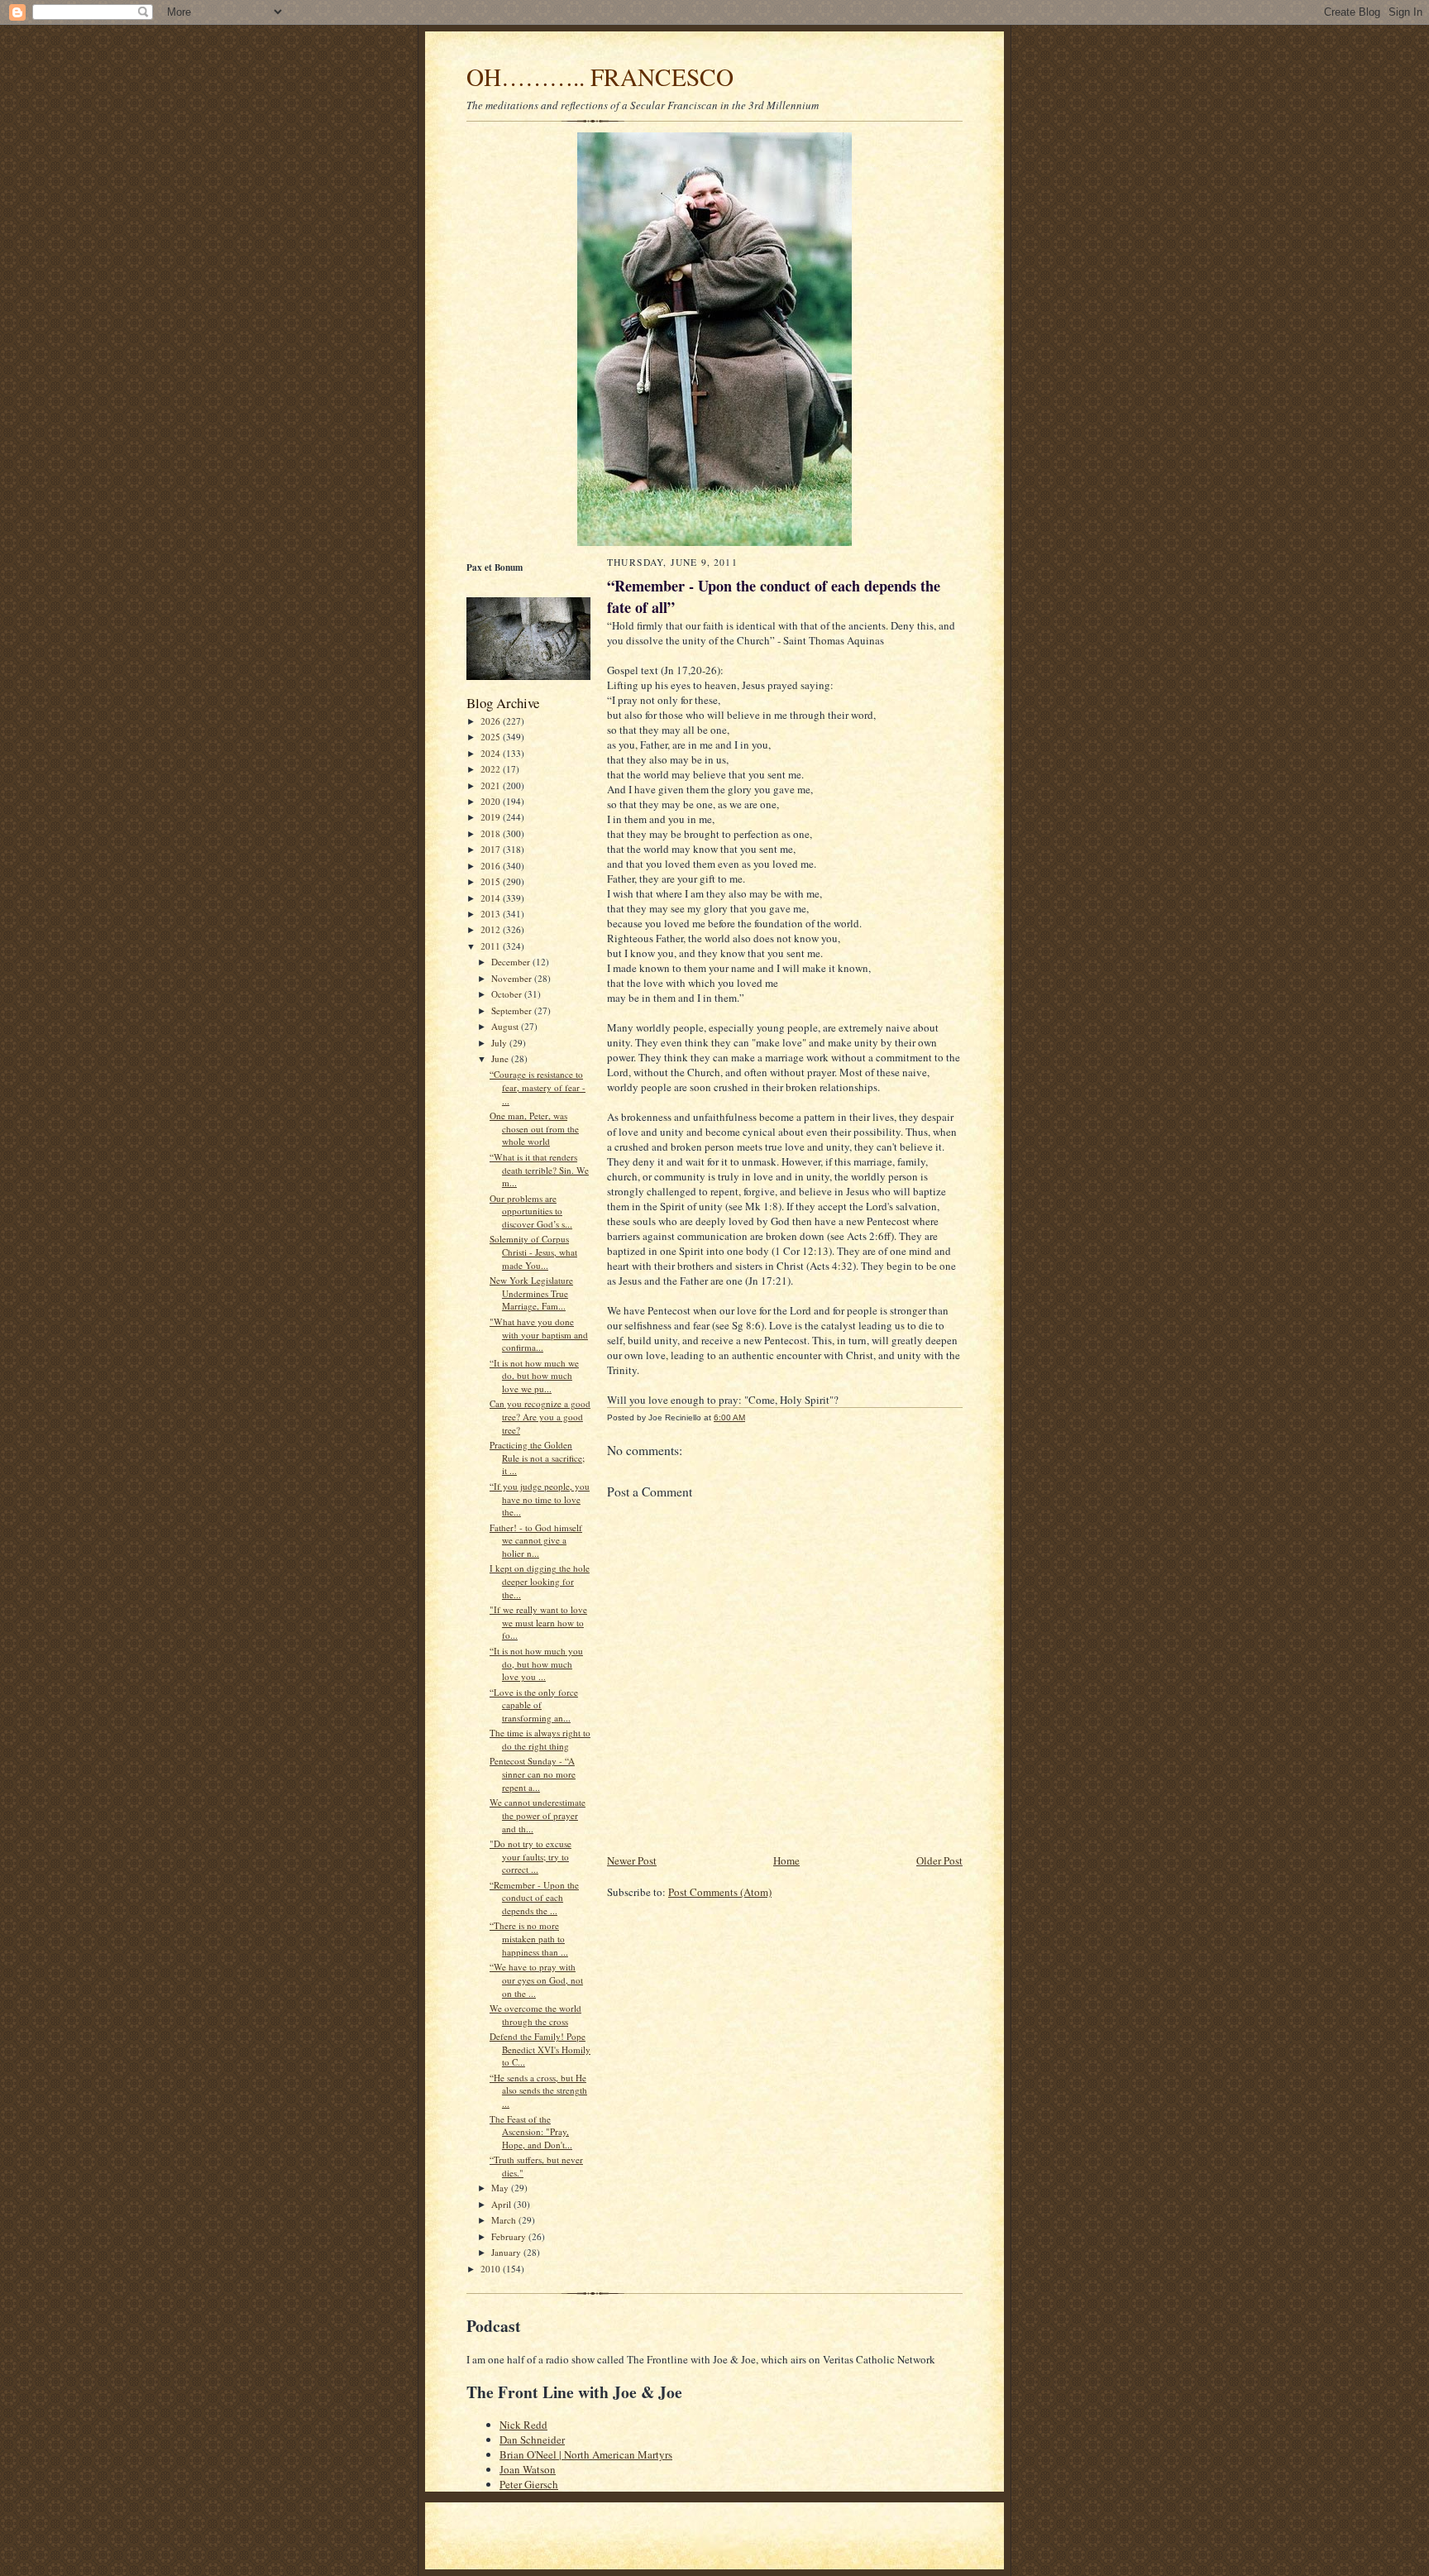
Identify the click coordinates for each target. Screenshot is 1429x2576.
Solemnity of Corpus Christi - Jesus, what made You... (533, 1252)
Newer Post (632, 1860)
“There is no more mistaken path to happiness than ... (529, 1938)
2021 (492, 785)
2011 (492, 946)
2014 (492, 898)
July (500, 1043)
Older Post (939, 1860)
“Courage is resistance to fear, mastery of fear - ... (538, 1087)
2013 (492, 914)
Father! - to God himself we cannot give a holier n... (536, 1540)
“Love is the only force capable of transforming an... (534, 1705)
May (501, 2188)
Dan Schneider (532, 2440)
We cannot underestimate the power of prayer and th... (538, 1815)
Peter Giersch (529, 2484)
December (512, 962)
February (510, 2236)
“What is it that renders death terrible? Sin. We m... (539, 1170)
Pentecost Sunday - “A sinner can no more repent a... (533, 1774)
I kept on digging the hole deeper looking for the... (540, 1581)
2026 (492, 721)
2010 (492, 2269)
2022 (492, 769)
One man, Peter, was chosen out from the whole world (534, 1128)
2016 (492, 866)
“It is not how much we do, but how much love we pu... (534, 1376)
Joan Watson (528, 2469)
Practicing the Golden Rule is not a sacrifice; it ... (537, 1458)
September (513, 1010)
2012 (492, 929)
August (506, 1026)
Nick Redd (523, 2425)
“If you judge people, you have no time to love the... (540, 1499)
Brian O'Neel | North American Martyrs (586, 2454)
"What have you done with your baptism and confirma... (539, 1334)
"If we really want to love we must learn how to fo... (538, 1622)
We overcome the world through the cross (535, 2015)
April (502, 2204)
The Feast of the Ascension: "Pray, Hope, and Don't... (531, 2132)
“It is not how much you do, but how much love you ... (536, 1664)
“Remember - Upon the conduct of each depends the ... (534, 1898)
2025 (492, 737)
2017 (492, 849)
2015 (492, 881)
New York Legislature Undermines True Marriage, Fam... (531, 1293)
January (507, 2252)
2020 (492, 801)
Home (786, 1860)
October (508, 994)
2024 (492, 753)
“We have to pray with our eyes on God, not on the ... (536, 1980)
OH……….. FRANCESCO (600, 77)
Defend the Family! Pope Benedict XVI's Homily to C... (540, 2049)
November (513, 978)
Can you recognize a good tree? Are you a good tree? (540, 1416)
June (501, 1058)
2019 (492, 817)
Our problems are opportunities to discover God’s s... (531, 1211)
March (505, 2220)
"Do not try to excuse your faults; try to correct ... (530, 1856)
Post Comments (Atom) (720, 1892)
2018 (492, 833)
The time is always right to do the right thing (540, 1739)
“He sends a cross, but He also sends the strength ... (538, 2090)
